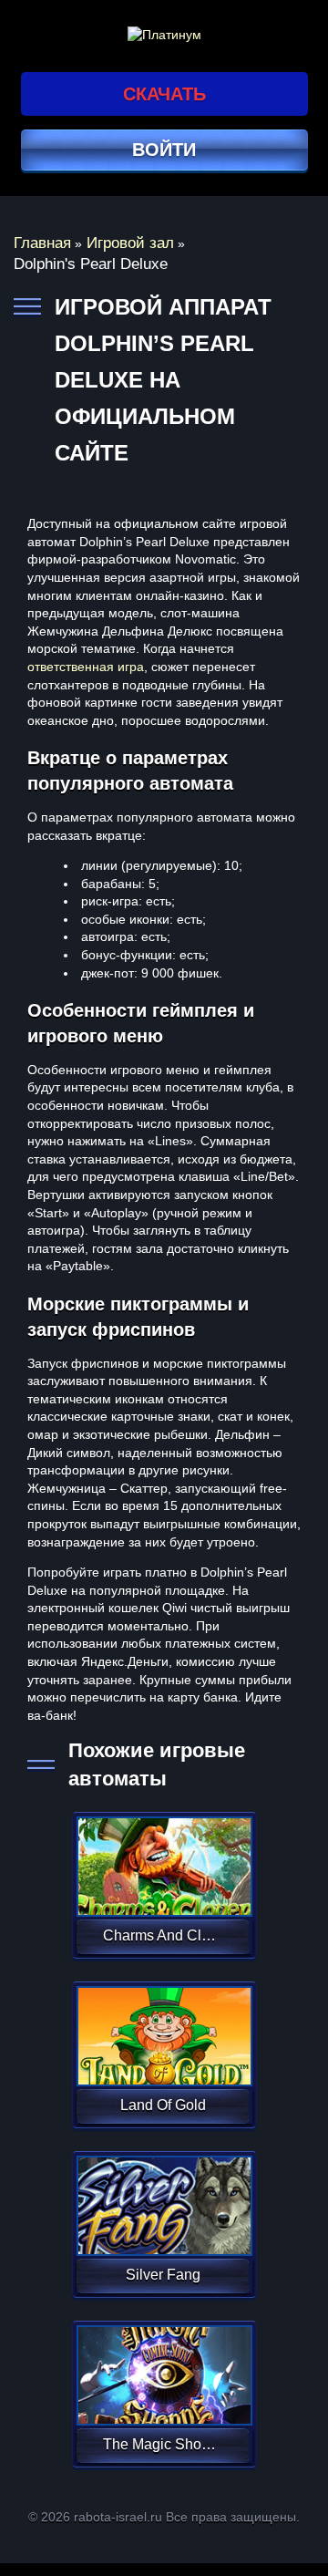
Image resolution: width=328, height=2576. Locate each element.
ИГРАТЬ (163, 1855)
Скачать (164, 94)
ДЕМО (163, 1888)
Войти (164, 150)
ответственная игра (86, 667)
